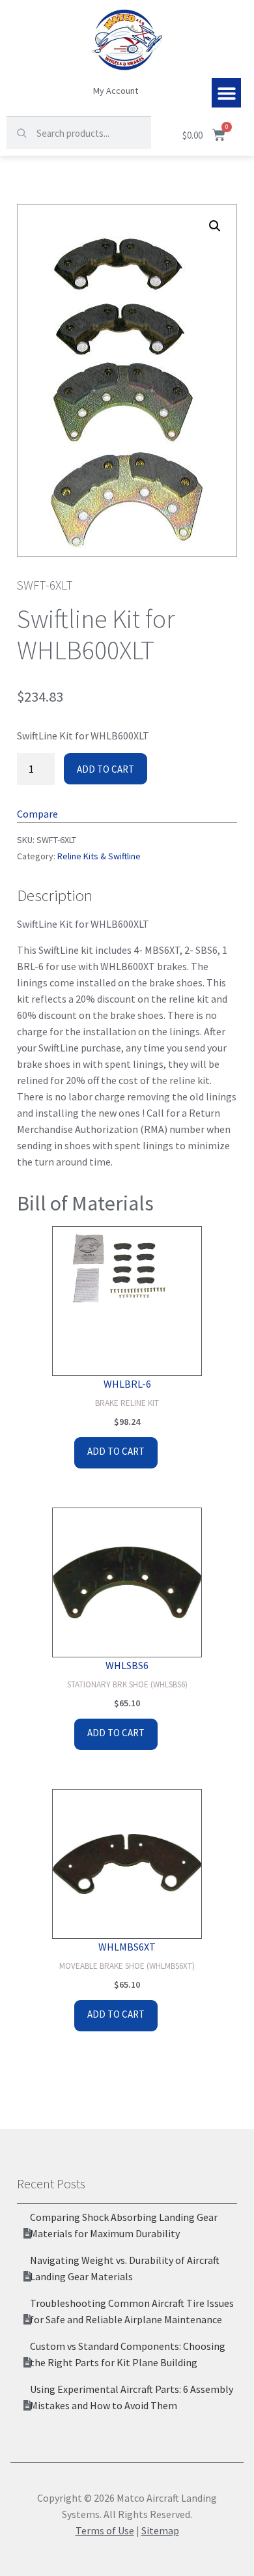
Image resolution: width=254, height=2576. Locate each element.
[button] (226, 93)
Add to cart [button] (116, 1451)
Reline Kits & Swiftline (99, 856)
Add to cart (106, 769)
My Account (116, 91)
